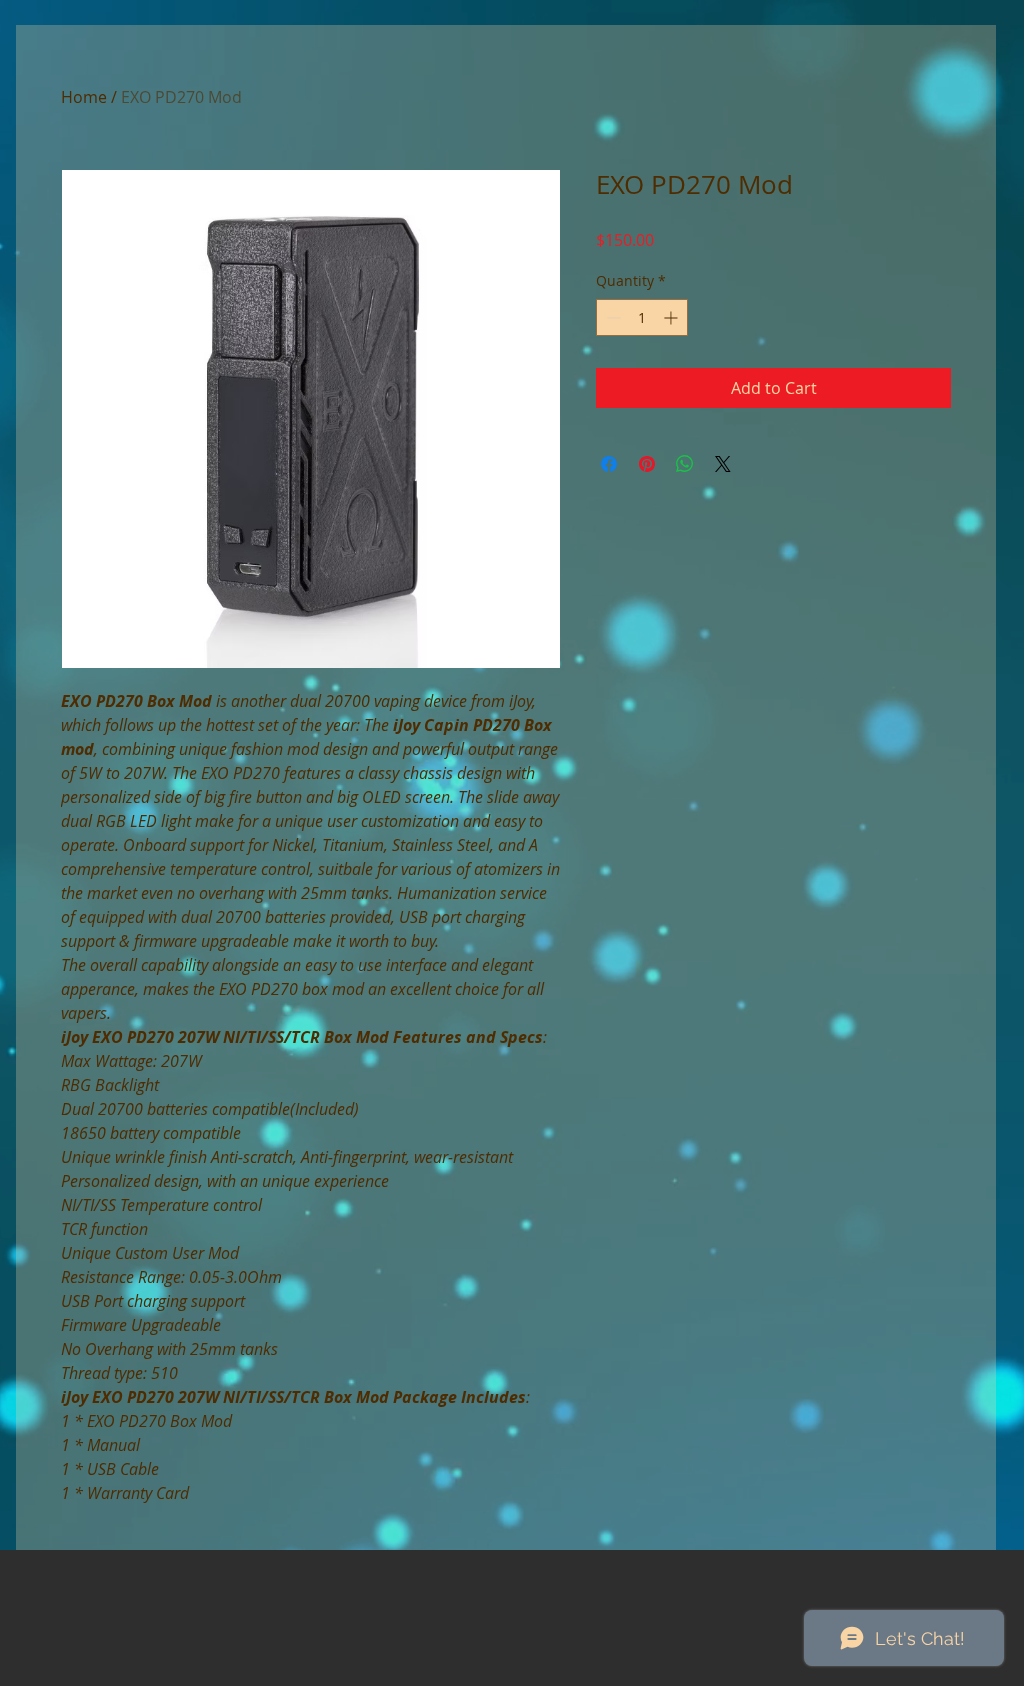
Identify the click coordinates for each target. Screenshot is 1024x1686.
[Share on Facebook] (609, 464)
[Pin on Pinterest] (647, 464)
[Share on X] (723, 464)
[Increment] (672, 317)
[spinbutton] (642, 317)
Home (84, 97)
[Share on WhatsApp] (685, 464)
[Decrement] (611, 317)
